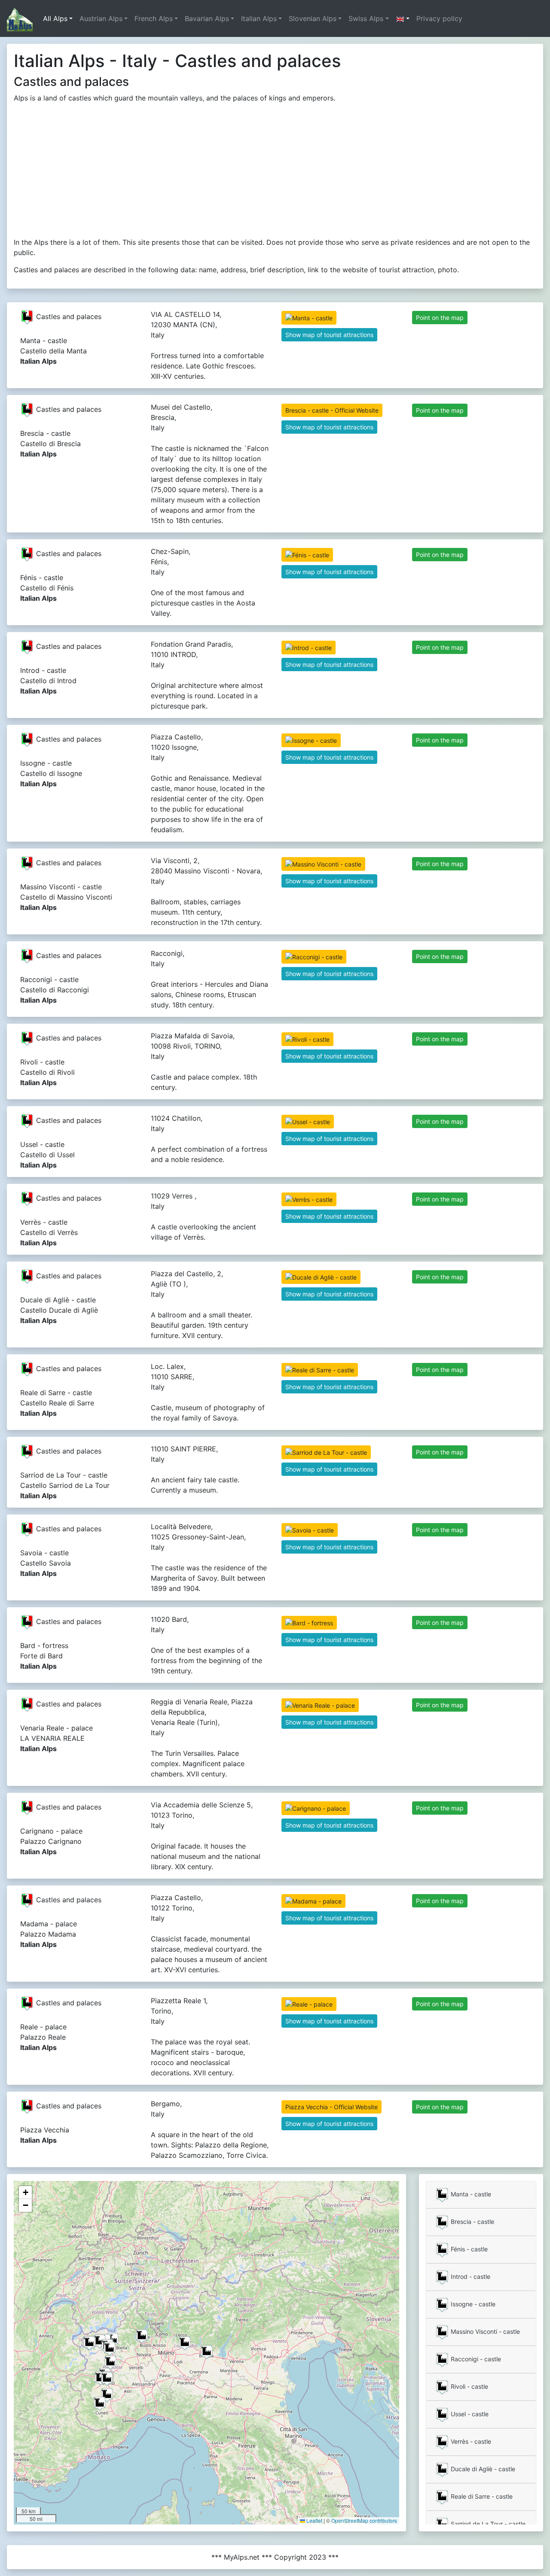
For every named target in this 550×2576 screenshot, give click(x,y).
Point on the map (440, 318)
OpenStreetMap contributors (364, 2520)
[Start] (20, 18)
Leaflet (314, 2520)
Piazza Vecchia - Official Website (332, 2107)
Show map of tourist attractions (329, 335)
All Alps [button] (55, 18)
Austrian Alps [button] (101, 18)
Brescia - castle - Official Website (332, 410)
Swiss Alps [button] (366, 18)
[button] (403, 18)
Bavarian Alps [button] (207, 18)
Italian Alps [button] (259, 18)
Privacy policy (439, 18)
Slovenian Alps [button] (313, 18)
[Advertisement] (275, 170)
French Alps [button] (154, 18)
